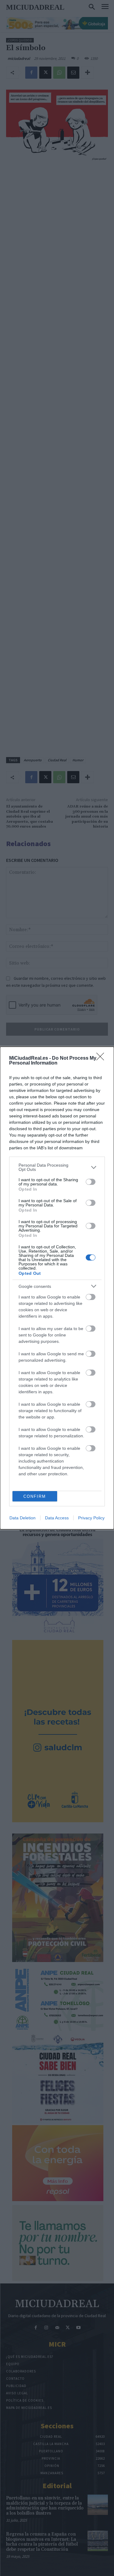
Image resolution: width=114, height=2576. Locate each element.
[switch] (91, 1182)
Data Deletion (22, 1518)
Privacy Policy (91, 1518)
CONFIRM (35, 1496)
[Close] (102, 1058)
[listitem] (57, 1167)
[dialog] (57, 1288)
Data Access (57, 1518)
